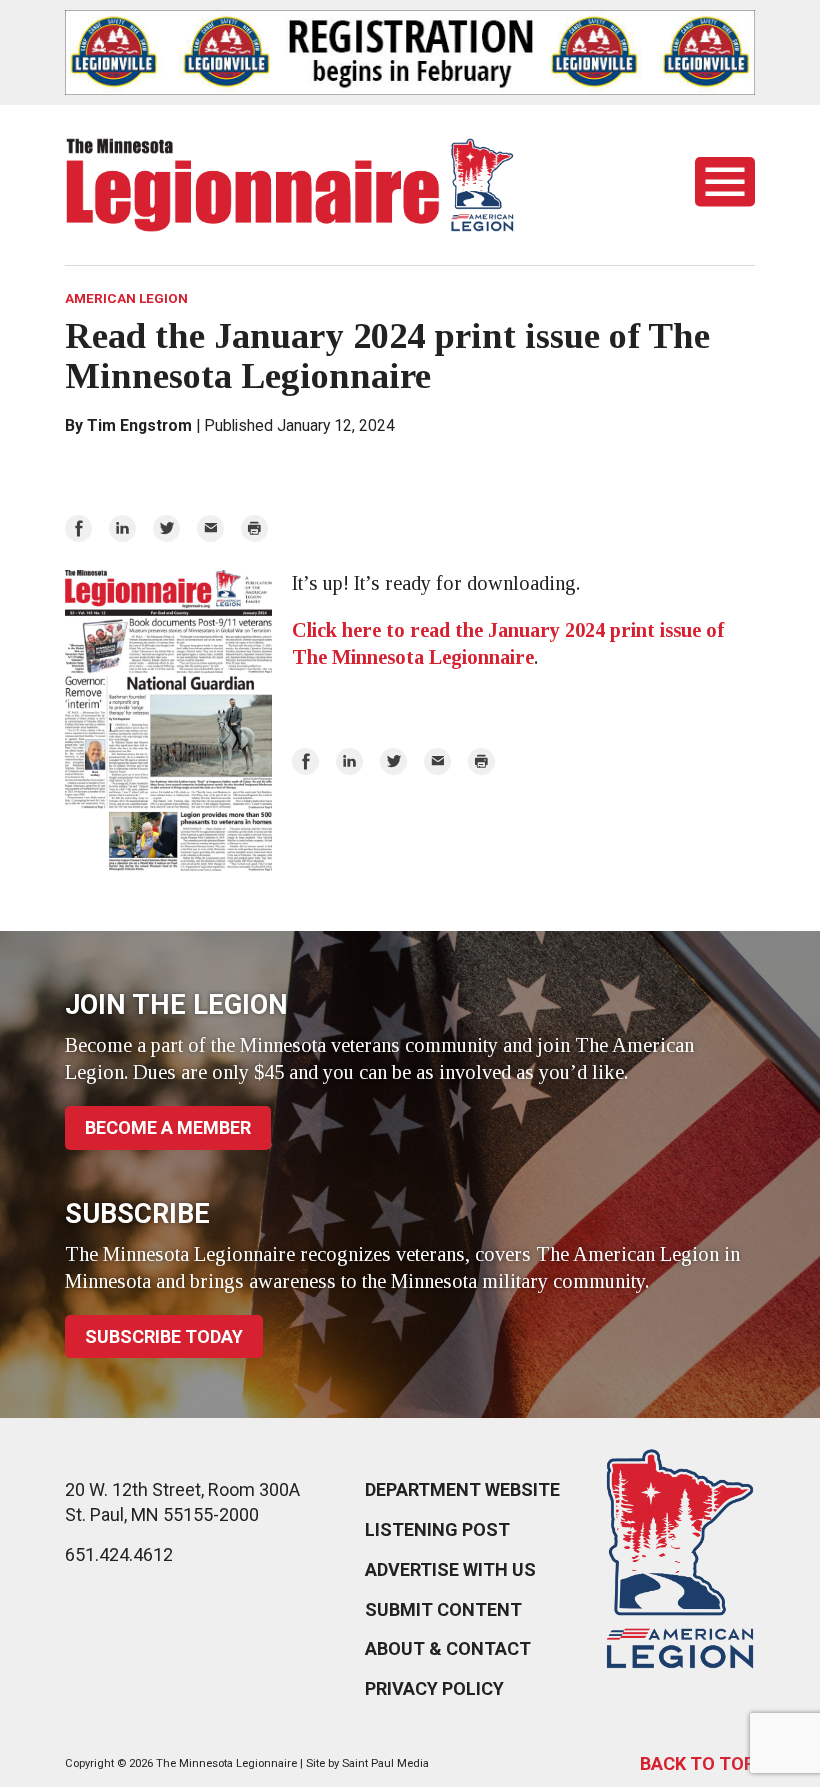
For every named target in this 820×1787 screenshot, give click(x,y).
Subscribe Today (164, 1336)
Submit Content (443, 1609)
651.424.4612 (119, 1554)
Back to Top (697, 1763)
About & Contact (448, 1648)
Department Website (462, 1489)
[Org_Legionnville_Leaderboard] (410, 52)
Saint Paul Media (385, 1763)
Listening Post (437, 1529)
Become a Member (168, 1127)
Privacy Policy (434, 1688)
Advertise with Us (450, 1569)
